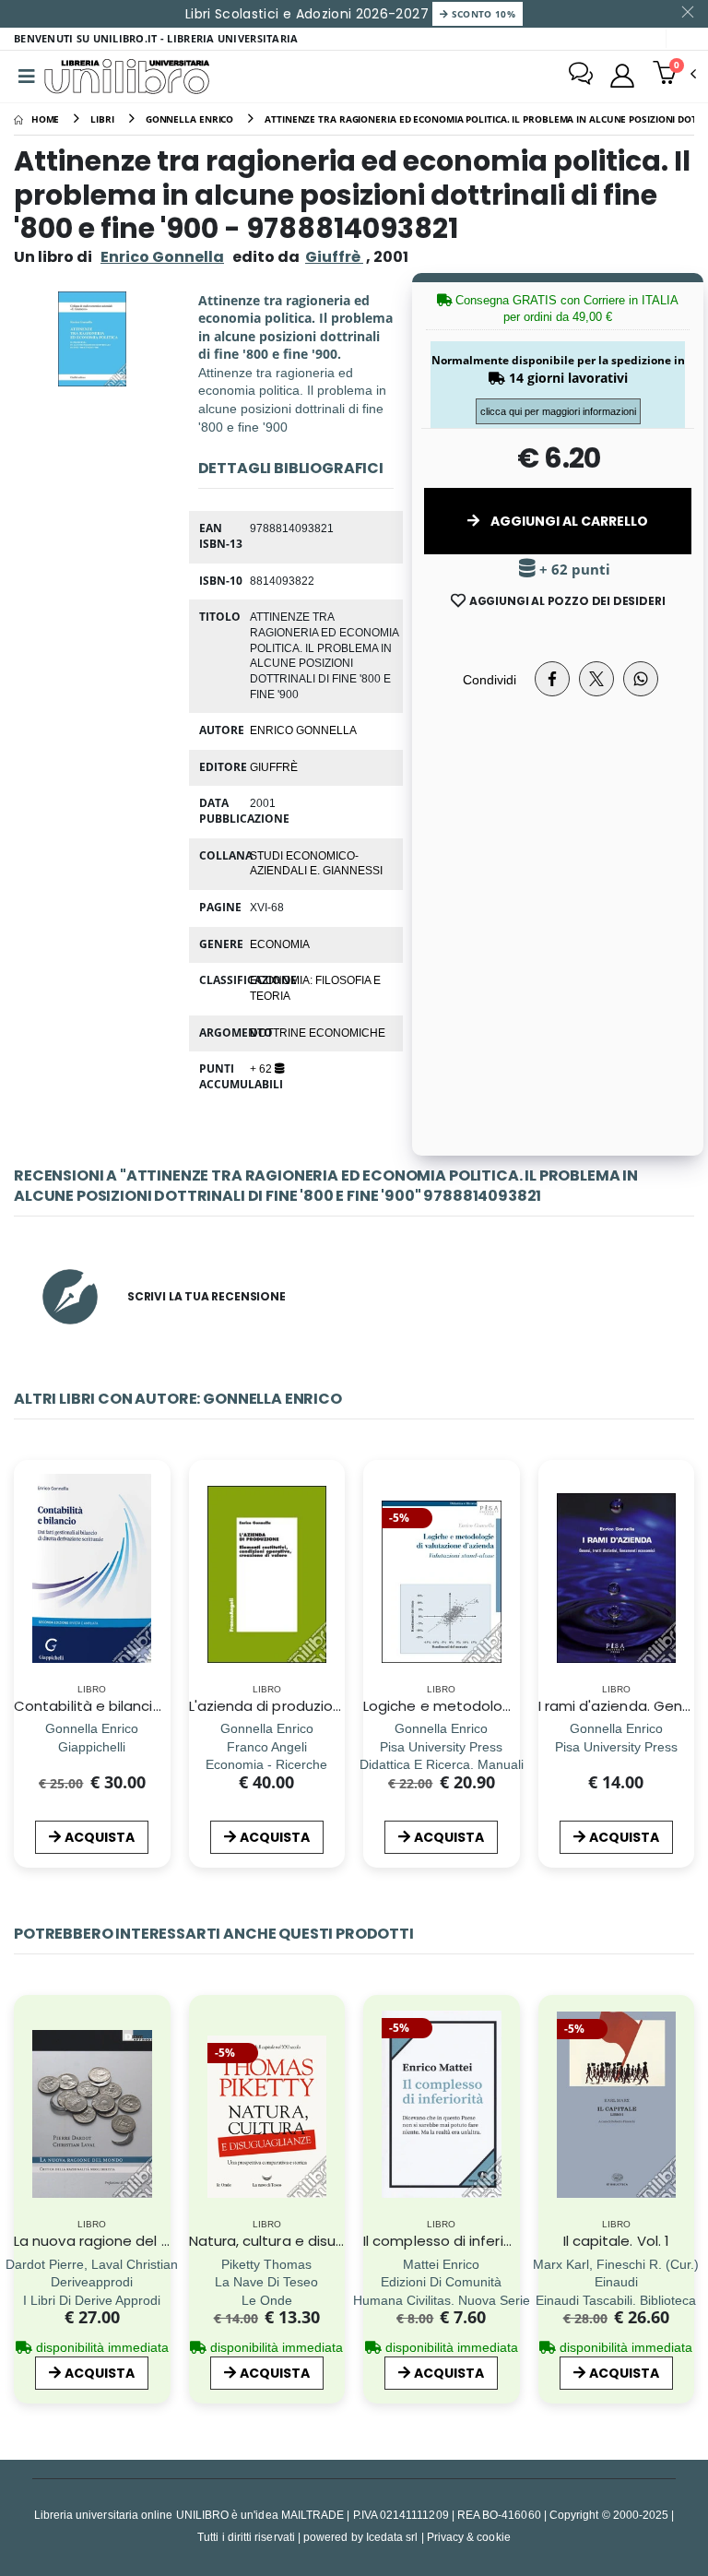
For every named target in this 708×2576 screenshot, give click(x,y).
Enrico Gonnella (162, 257)
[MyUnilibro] (622, 76)
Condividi (490, 679)
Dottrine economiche (318, 1032)
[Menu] (27, 77)
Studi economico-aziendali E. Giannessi (316, 863)
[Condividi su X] (596, 679)
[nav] (26, 1596)
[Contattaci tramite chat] (581, 76)
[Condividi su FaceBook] (552, 679)
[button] (674, 75)
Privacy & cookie (469, 2537)
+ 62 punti (573, 570)
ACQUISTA (100, 1837)
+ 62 (262, 1068)
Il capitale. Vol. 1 (616, 2241)
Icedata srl (392, 2537)
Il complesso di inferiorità (449, 2241)
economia (280, 944)
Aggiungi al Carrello (568, 521)
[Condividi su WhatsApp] (641, 679)
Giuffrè (274, 766)
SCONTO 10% (482, 14)
